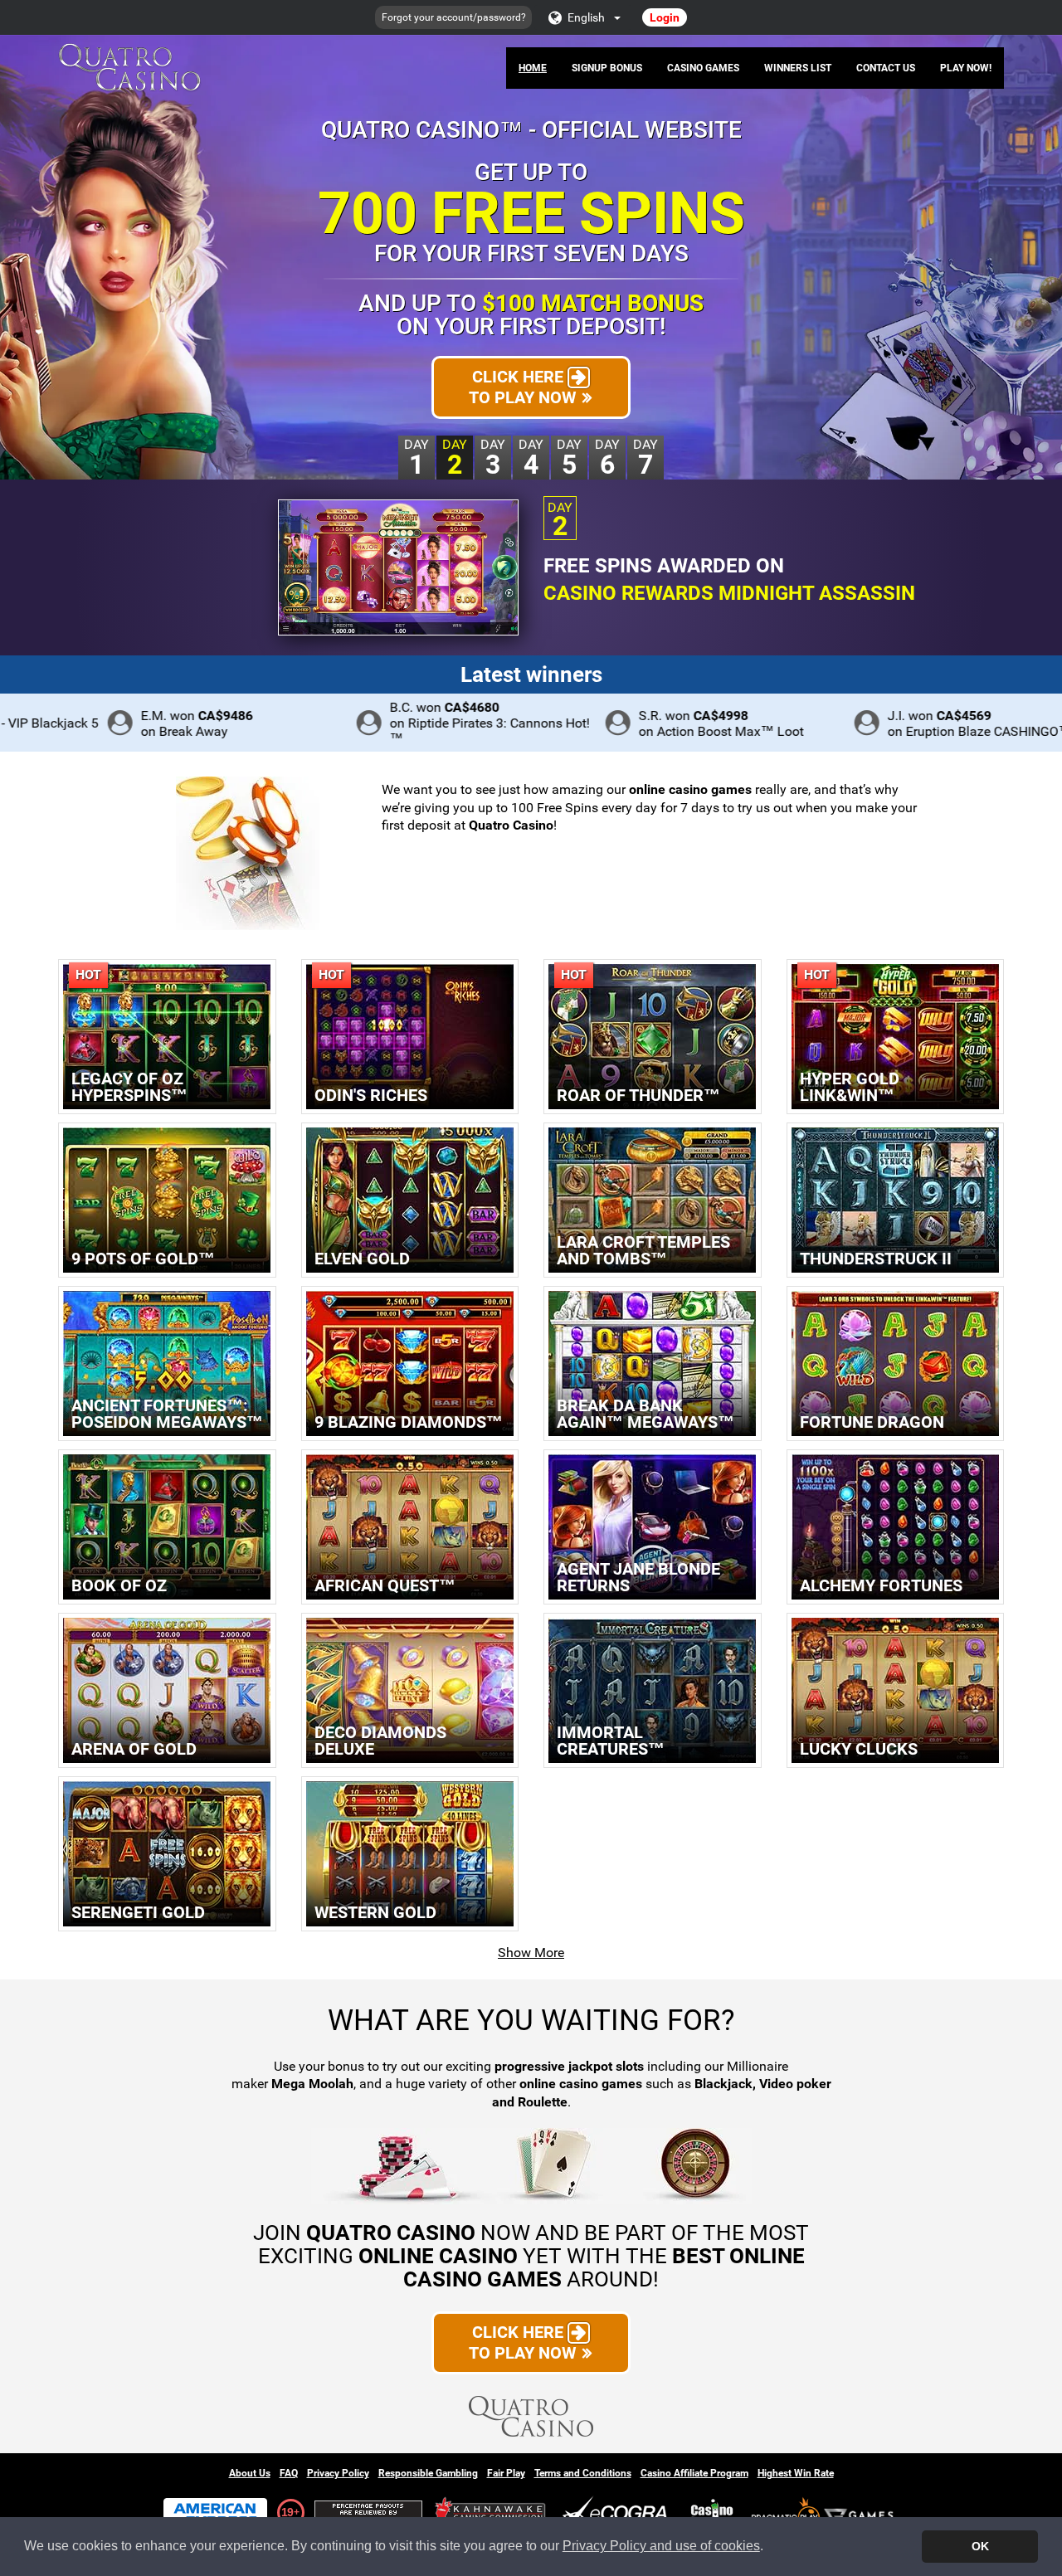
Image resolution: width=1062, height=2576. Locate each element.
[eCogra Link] (618, 2513)
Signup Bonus (607, 68)
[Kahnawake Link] (492, 2513)
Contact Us (886, 68)
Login (665, 17)
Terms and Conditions (583, 2473)
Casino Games (703, 68)
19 (287, 2512)
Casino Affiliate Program (694, 2473)
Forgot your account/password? (454, 17)
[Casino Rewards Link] (712, 2513)
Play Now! (966, 68)
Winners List (798, 68)
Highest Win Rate (796, 2473)
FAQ (289, 2473)
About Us (250, 2473)
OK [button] (980, 2546)
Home (533, 68)
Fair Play (506, 2473)
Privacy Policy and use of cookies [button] (661, 2546)
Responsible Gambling (428, 2473)
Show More (531, 1953)
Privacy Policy (338, 2473)
